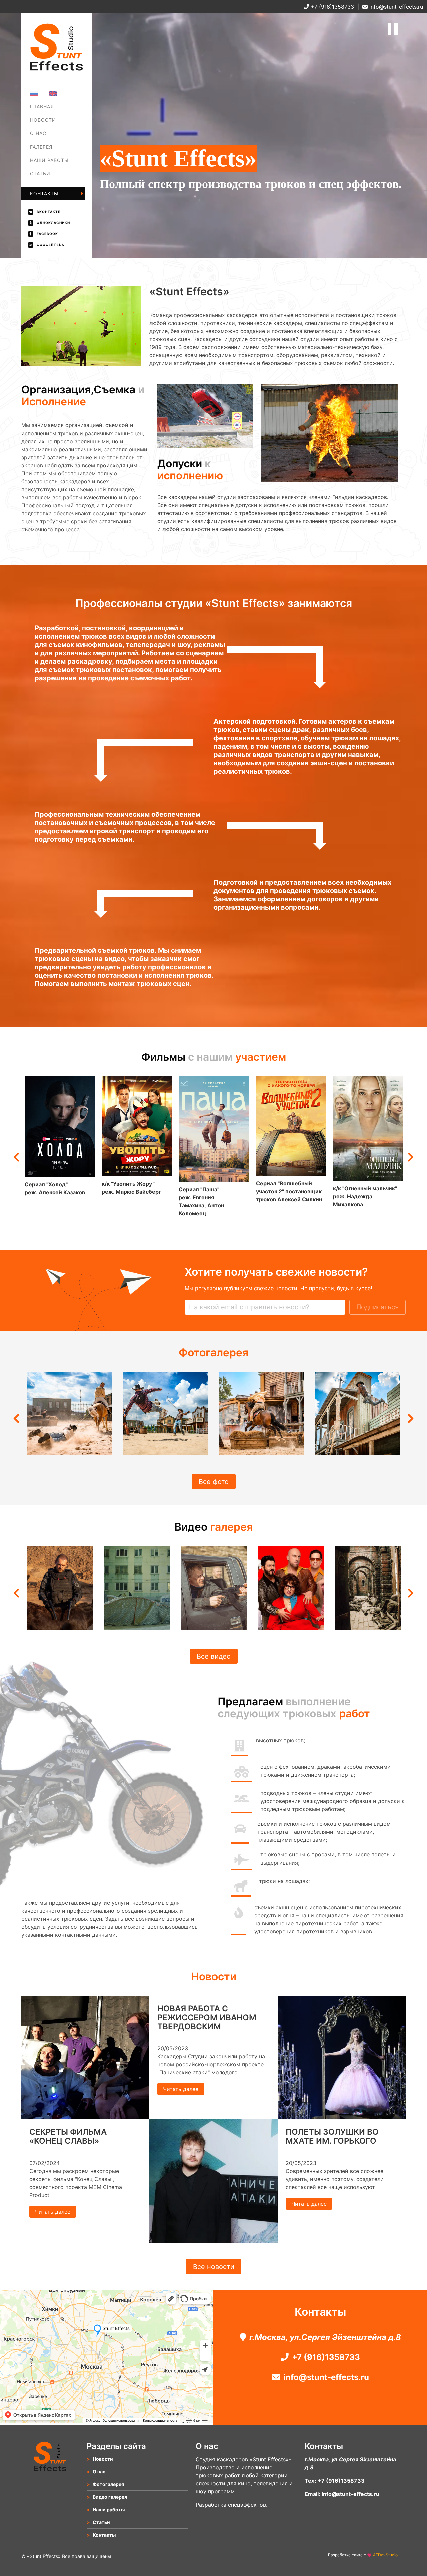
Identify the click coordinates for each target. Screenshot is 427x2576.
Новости (43, 120)
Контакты (44, 193)
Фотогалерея (49, 152)
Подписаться (377, 1307)
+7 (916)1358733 (331, 7)
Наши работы (49, 160)
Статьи (40, 173)
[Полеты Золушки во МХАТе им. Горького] (342, 2117)
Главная (42, 107)
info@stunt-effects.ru (395, 7)
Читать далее (53, 2212)
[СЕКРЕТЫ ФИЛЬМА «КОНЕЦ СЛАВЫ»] (85, 2117)
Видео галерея (110, 2497)
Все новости (214, 2267)
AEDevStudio (385, 2555)
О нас (38, 133)
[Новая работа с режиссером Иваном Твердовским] (213, 2241)
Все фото (214, 1481)
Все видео (214, 1656)
